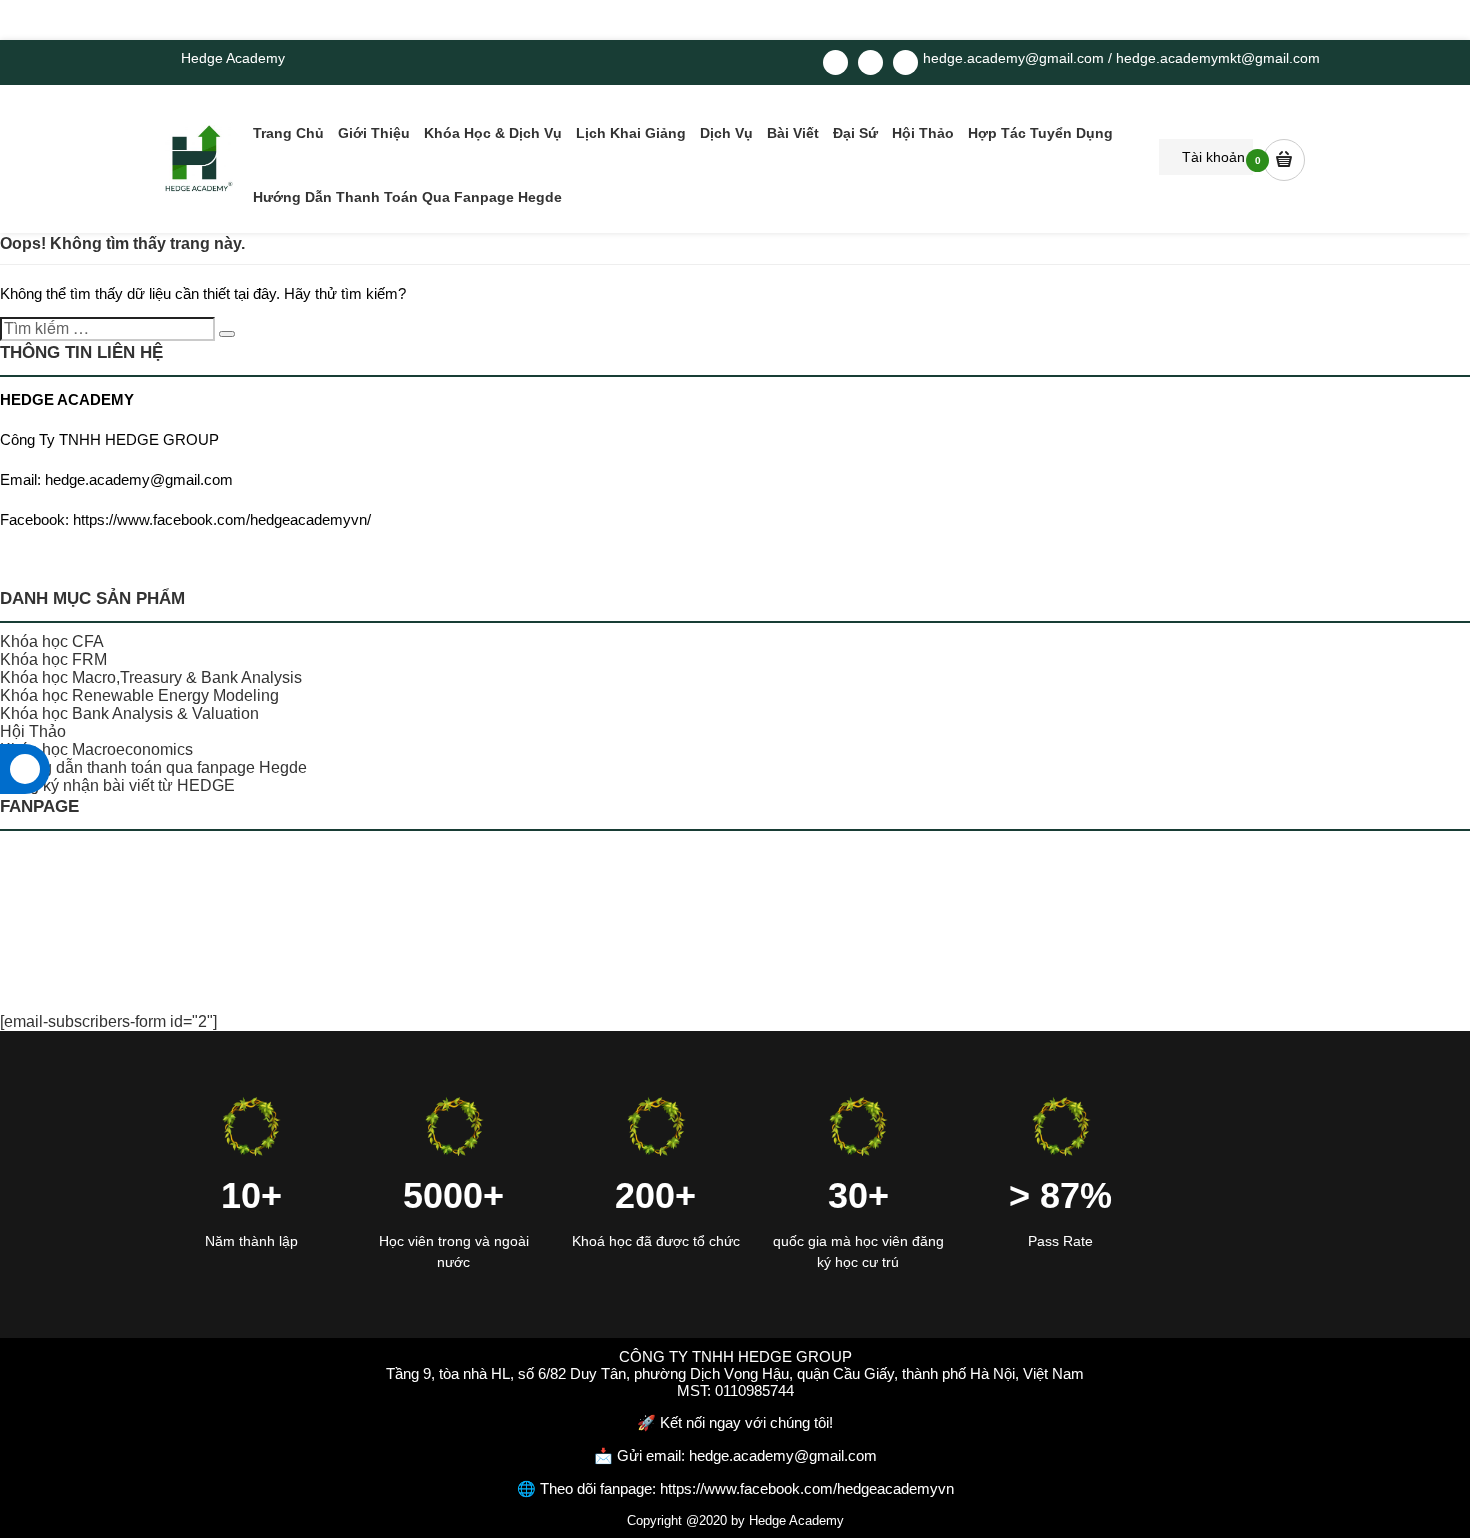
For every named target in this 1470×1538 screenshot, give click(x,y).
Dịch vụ (726, 133)
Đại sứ (855, 133)
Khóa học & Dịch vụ (493, 133)
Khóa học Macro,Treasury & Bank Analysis (151, 677)
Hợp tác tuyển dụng (1040, 133)
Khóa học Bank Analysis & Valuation (129, 713)
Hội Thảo (923, 133)
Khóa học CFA (52, 641)
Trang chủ (288, 133)
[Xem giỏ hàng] (1284, 159)
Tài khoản (1211, 157)
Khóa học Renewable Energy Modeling (139, 695)
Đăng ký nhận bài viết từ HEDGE (117, 785)
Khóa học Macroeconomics (96, 749)
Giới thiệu (374, 133)
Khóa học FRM (53, 659)
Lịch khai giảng (631, 133)
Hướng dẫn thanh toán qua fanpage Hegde (407, 197)
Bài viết (793, 133)
